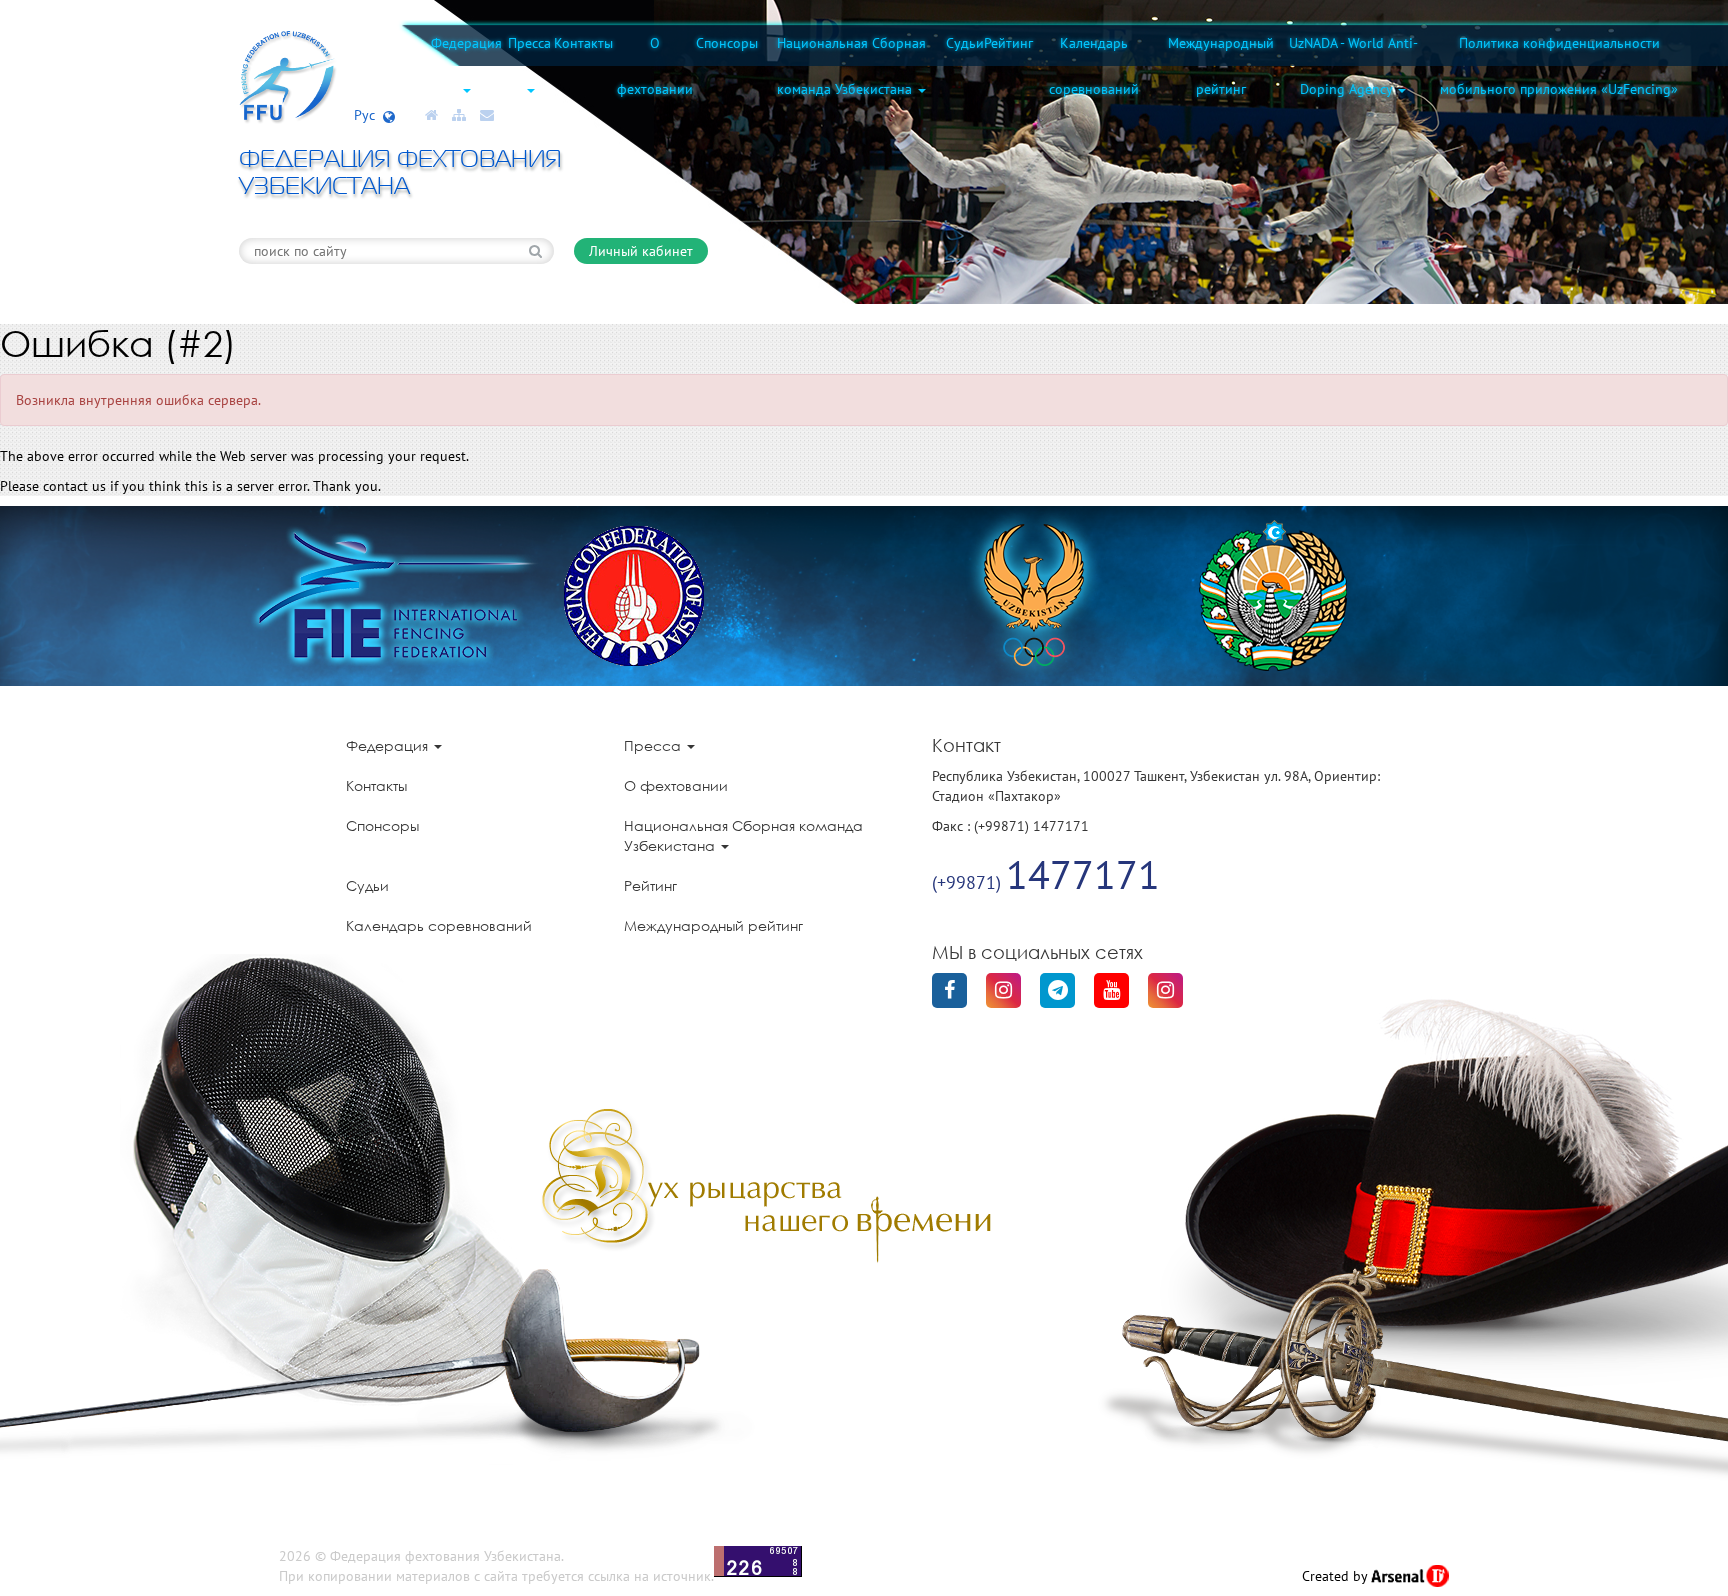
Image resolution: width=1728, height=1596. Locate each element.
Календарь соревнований (1094, 66)
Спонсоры (727, 43)
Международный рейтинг (1221, 66)
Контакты (583, 43)
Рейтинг (1008, 43)
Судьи (965, 43)
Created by (1336, 1576)
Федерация (466, 43)
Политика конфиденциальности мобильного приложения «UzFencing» (1559, 66)
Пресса (529, 43)
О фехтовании (655, 66)
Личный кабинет (641, 251)
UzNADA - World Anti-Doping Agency (1353, 66)
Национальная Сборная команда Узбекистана (851, 66)
